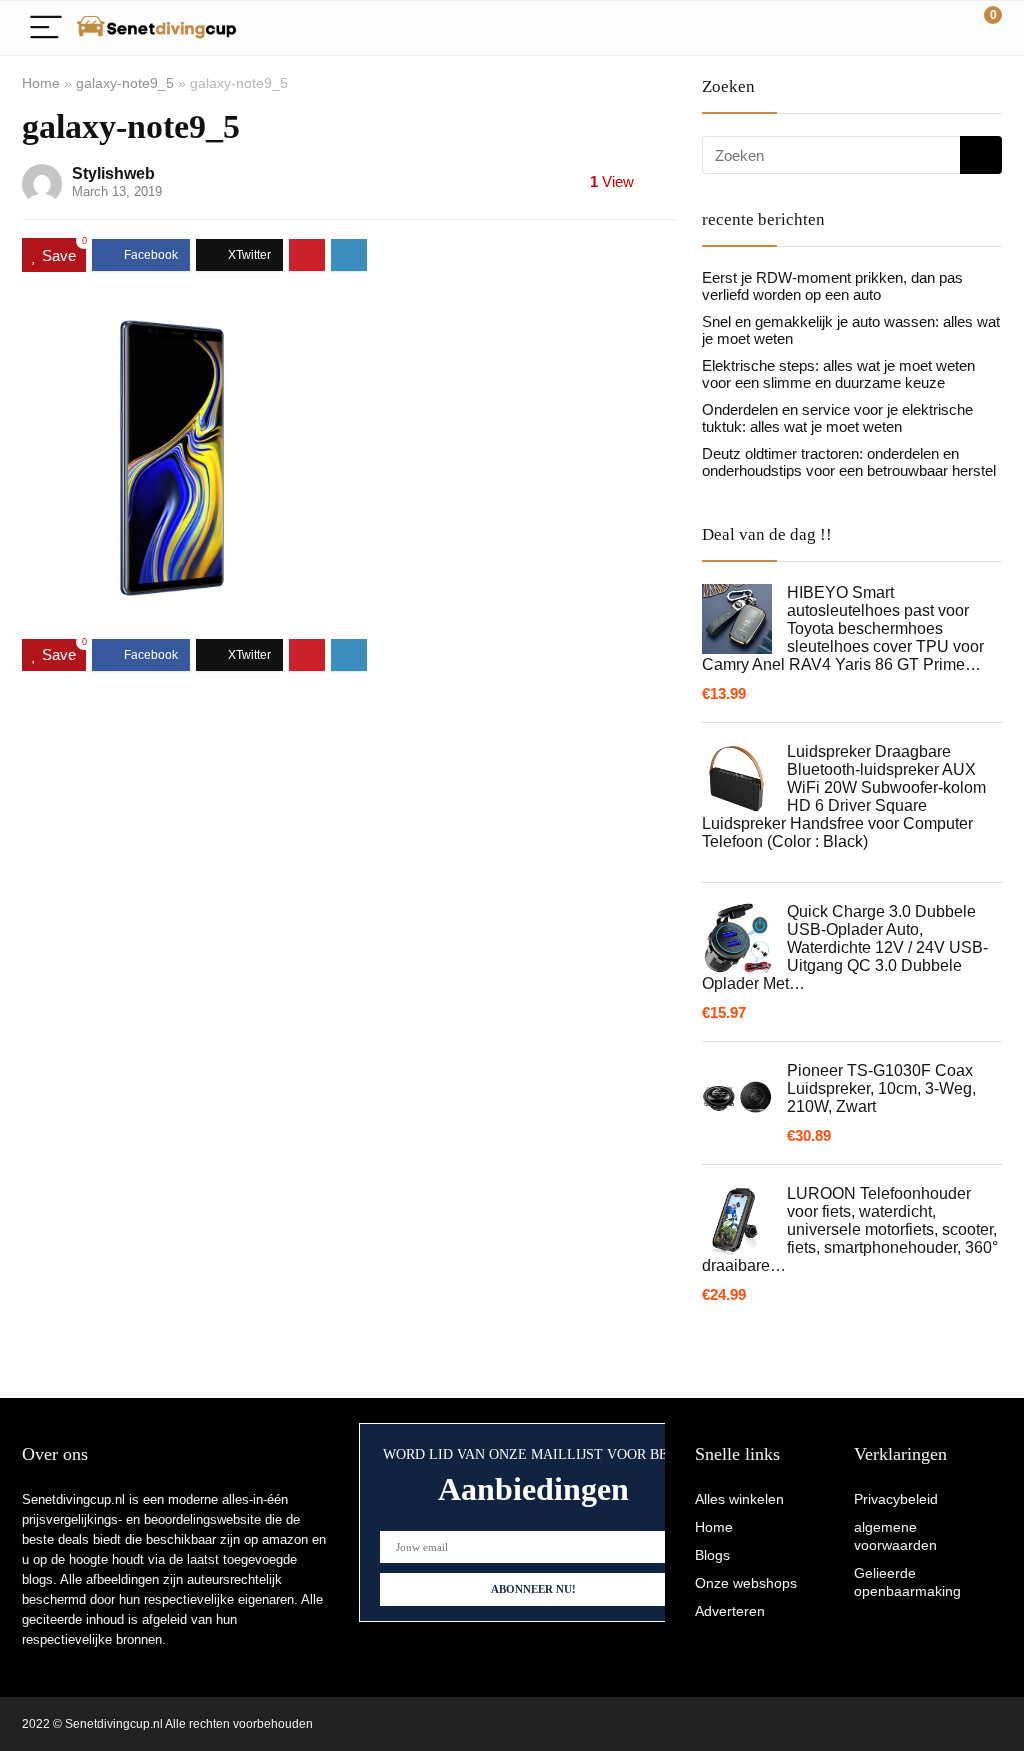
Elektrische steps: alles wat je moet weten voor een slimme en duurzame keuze (838, 374)
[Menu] (46, 28)
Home (41, 83)
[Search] (897, 28)
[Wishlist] (939, 28)
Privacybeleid (896, 1499)
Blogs (712, 1555)
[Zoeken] (981, 155)
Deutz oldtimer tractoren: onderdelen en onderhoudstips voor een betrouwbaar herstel (849, 462)
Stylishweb (113, 173)
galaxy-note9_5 (125, 83)
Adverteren (730, 1611)
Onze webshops (746, 1583)
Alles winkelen (739, 1499)
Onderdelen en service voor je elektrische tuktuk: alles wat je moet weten (837, 418)
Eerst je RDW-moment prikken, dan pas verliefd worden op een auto (832, 286)
